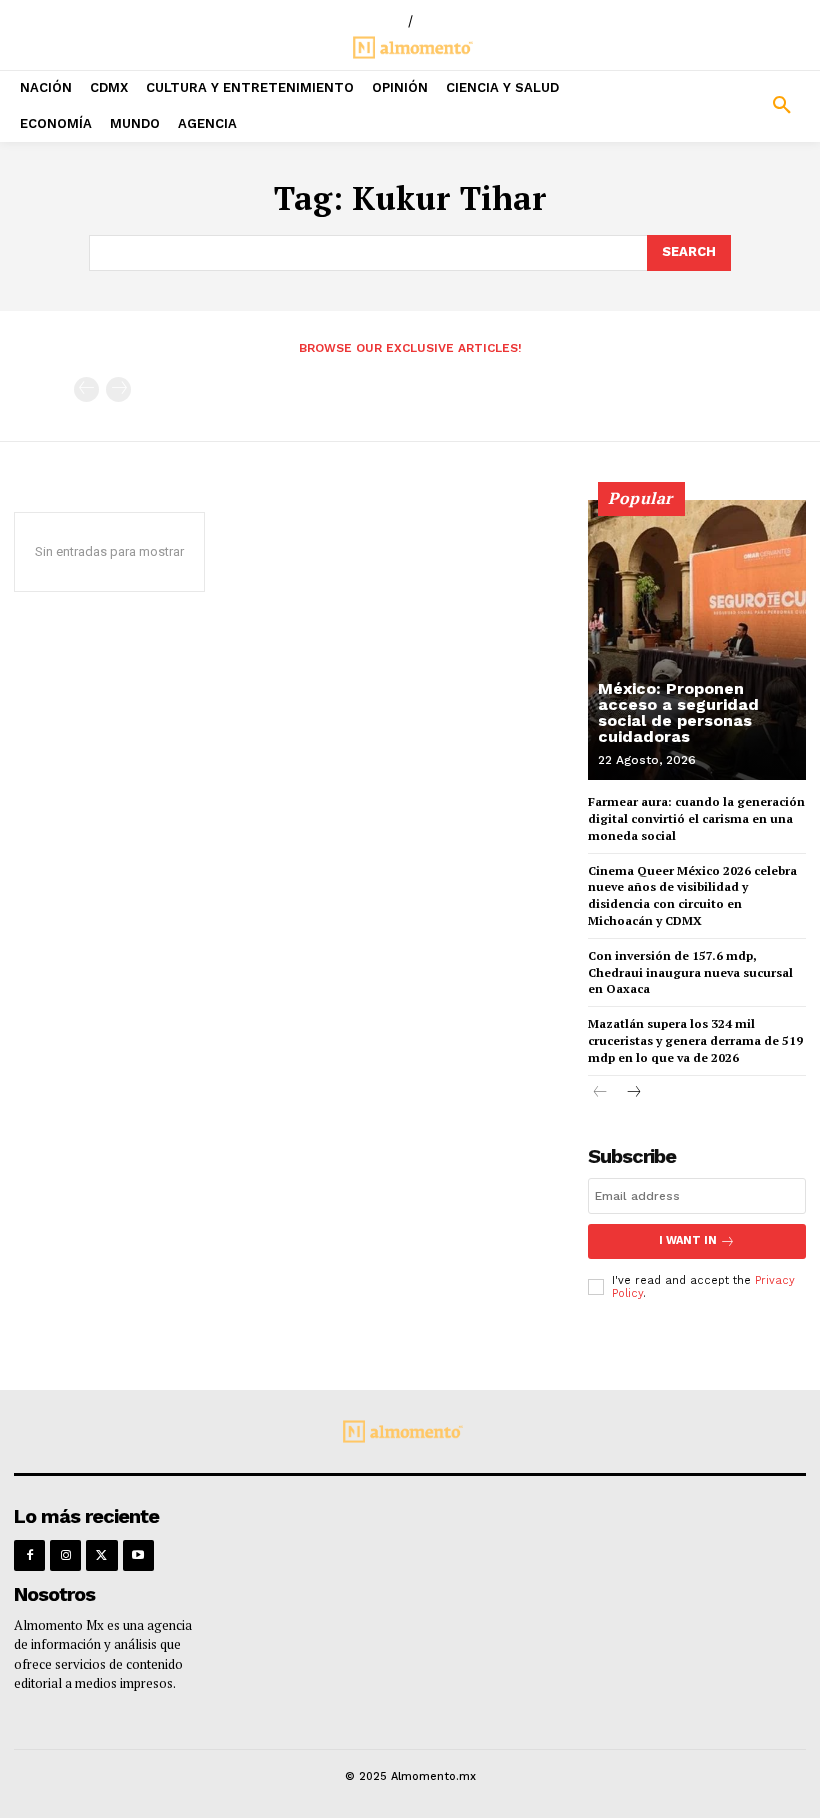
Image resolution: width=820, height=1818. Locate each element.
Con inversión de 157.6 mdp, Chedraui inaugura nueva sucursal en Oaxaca (690, 972)
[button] (717, 106)
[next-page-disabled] (118, 389)
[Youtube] (138, 1555)
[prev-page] (86, 389)
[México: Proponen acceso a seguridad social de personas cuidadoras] (697, 640)
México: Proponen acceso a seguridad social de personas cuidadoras (678, 712)
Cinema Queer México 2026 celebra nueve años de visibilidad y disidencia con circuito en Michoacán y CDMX (692, 895)
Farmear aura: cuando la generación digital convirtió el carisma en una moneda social (696, 818)
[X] (101, 1555)
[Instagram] (65, 1555)
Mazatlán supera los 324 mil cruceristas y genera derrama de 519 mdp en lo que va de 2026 (695, 1040)
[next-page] (632, 1093)
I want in (688, 1240)
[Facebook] (29, 1555)
